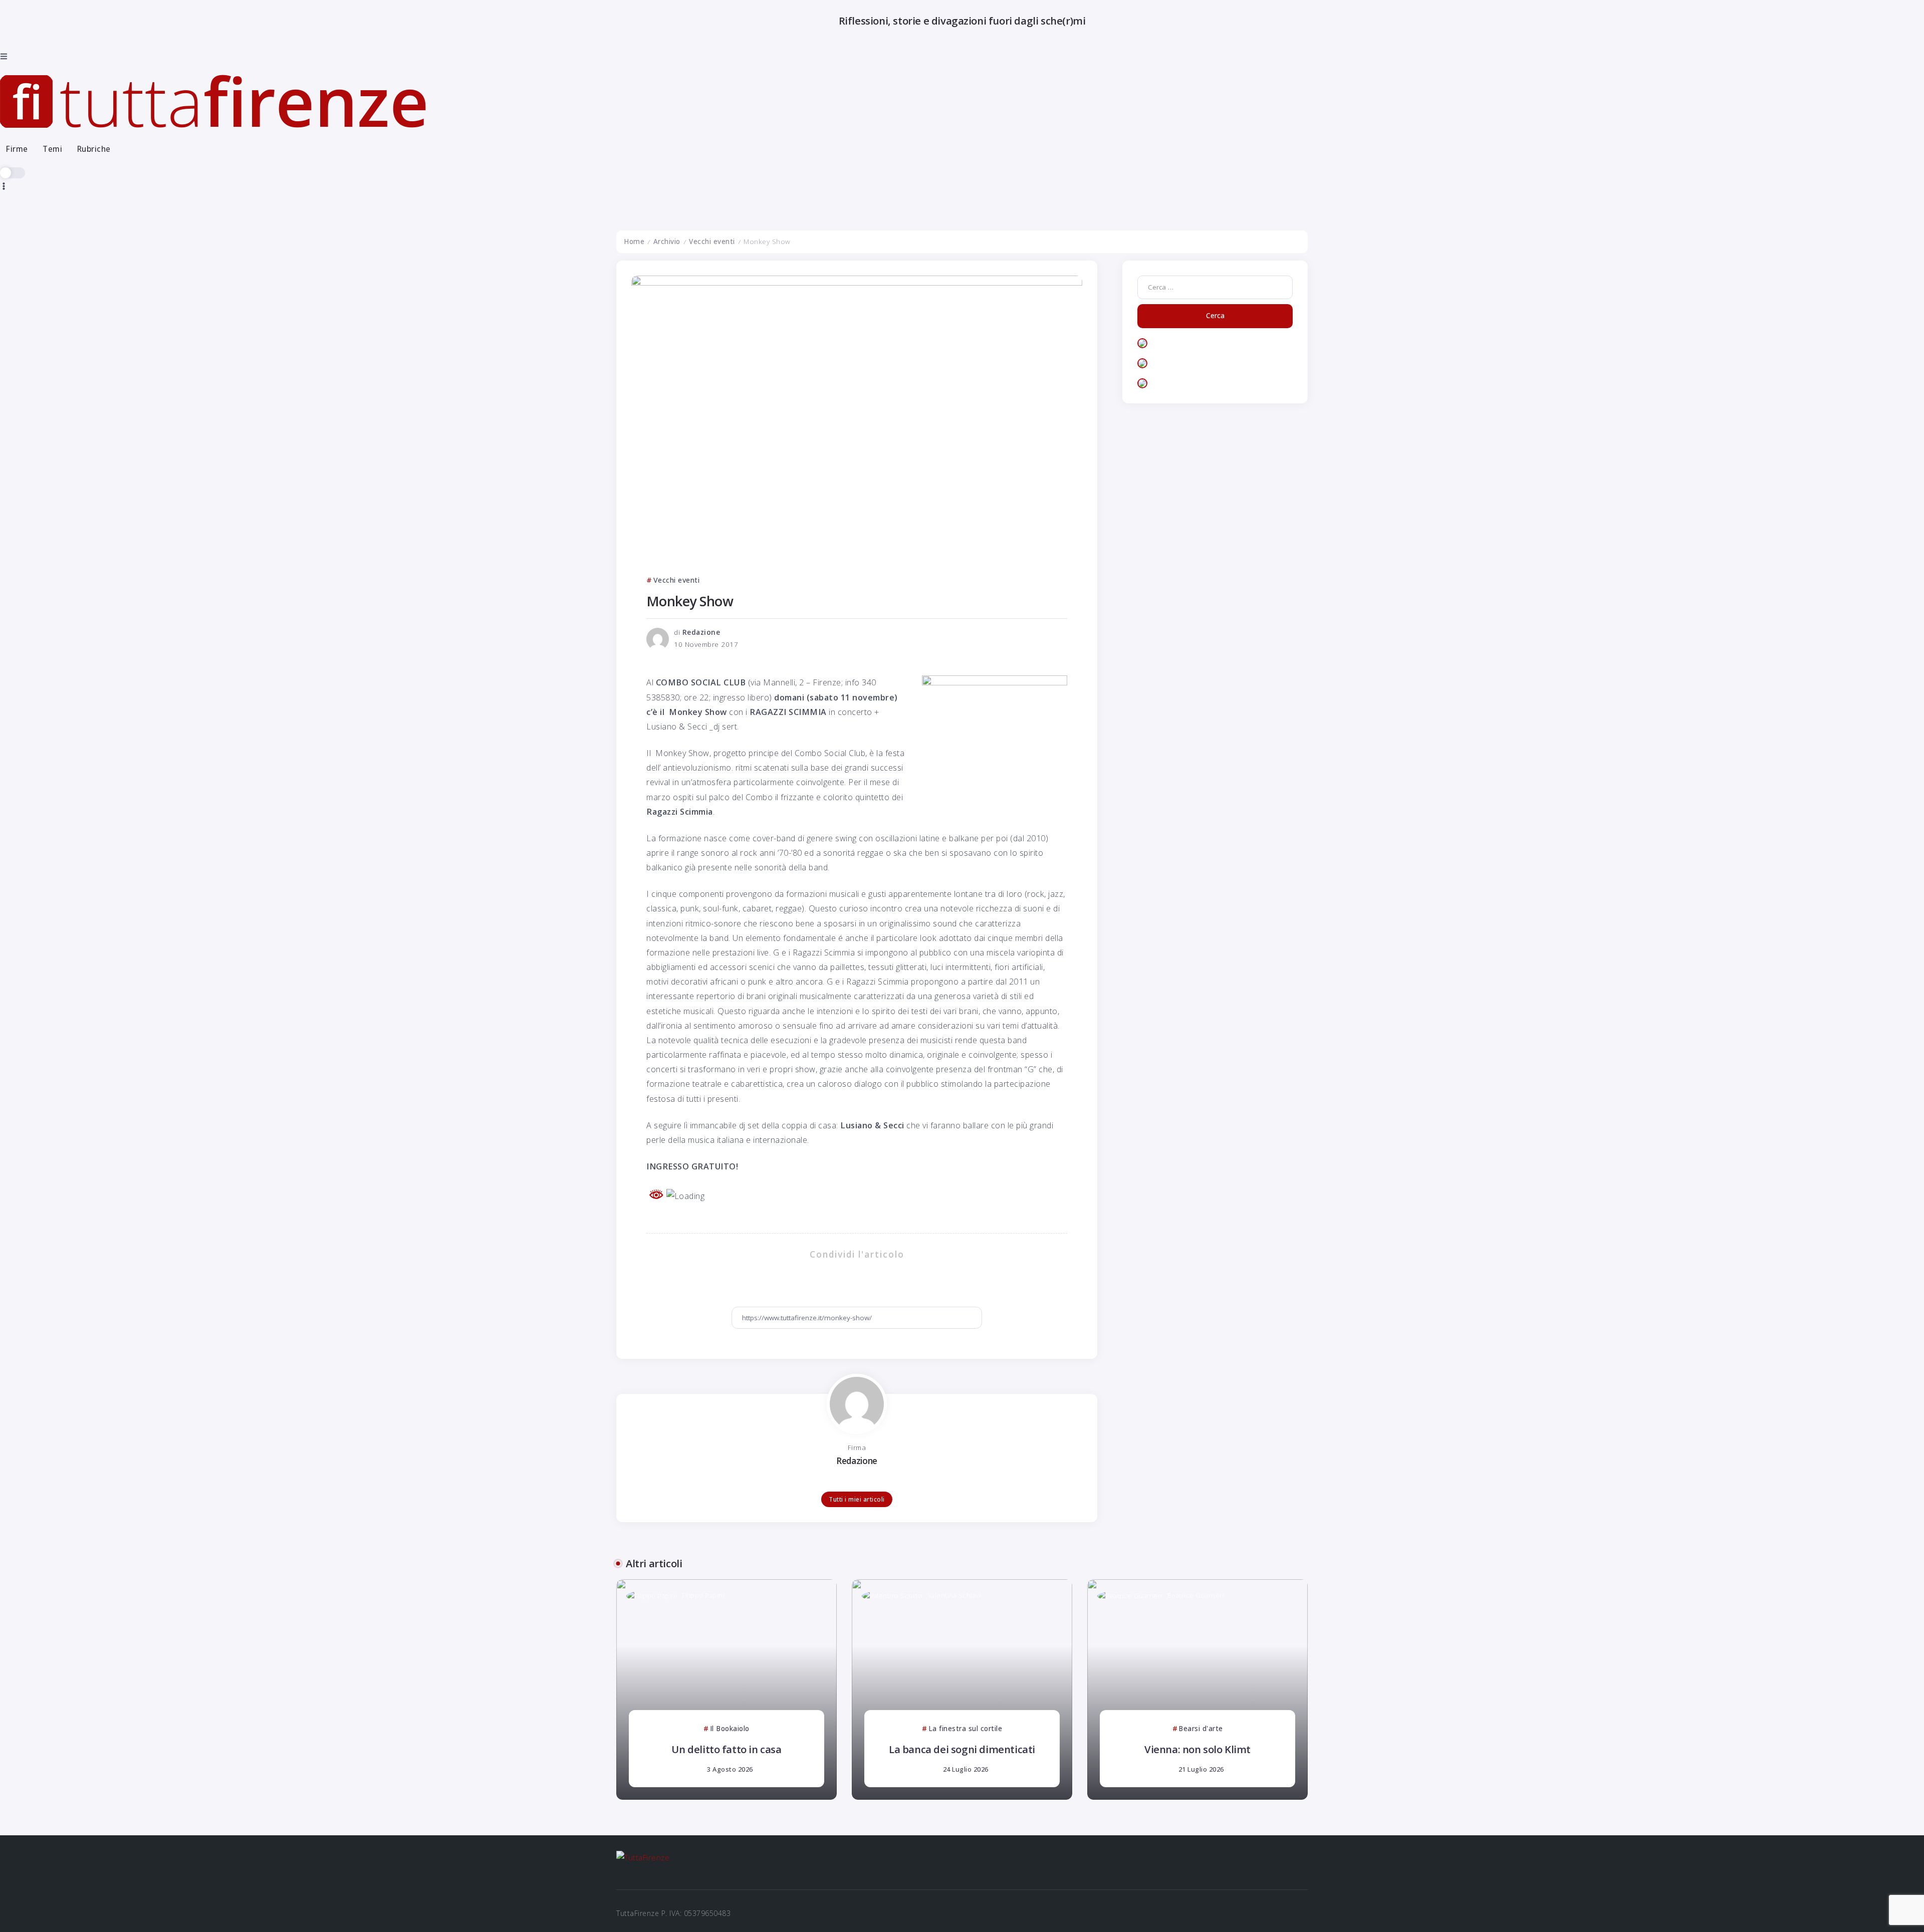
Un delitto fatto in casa (726, 1749)
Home (634, 241)
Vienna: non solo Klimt (1197, 1749)
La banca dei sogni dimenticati (962, 1749)
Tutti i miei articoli (857, 1499)
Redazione (701, 632)
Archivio (667, 241)
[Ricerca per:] (1215, 287)
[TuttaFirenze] (213, 101)
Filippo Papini (703, 1595)
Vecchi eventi (712, 241)
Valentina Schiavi (954, 1595)
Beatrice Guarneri (1196, 1595)
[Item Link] (727, 1689)
